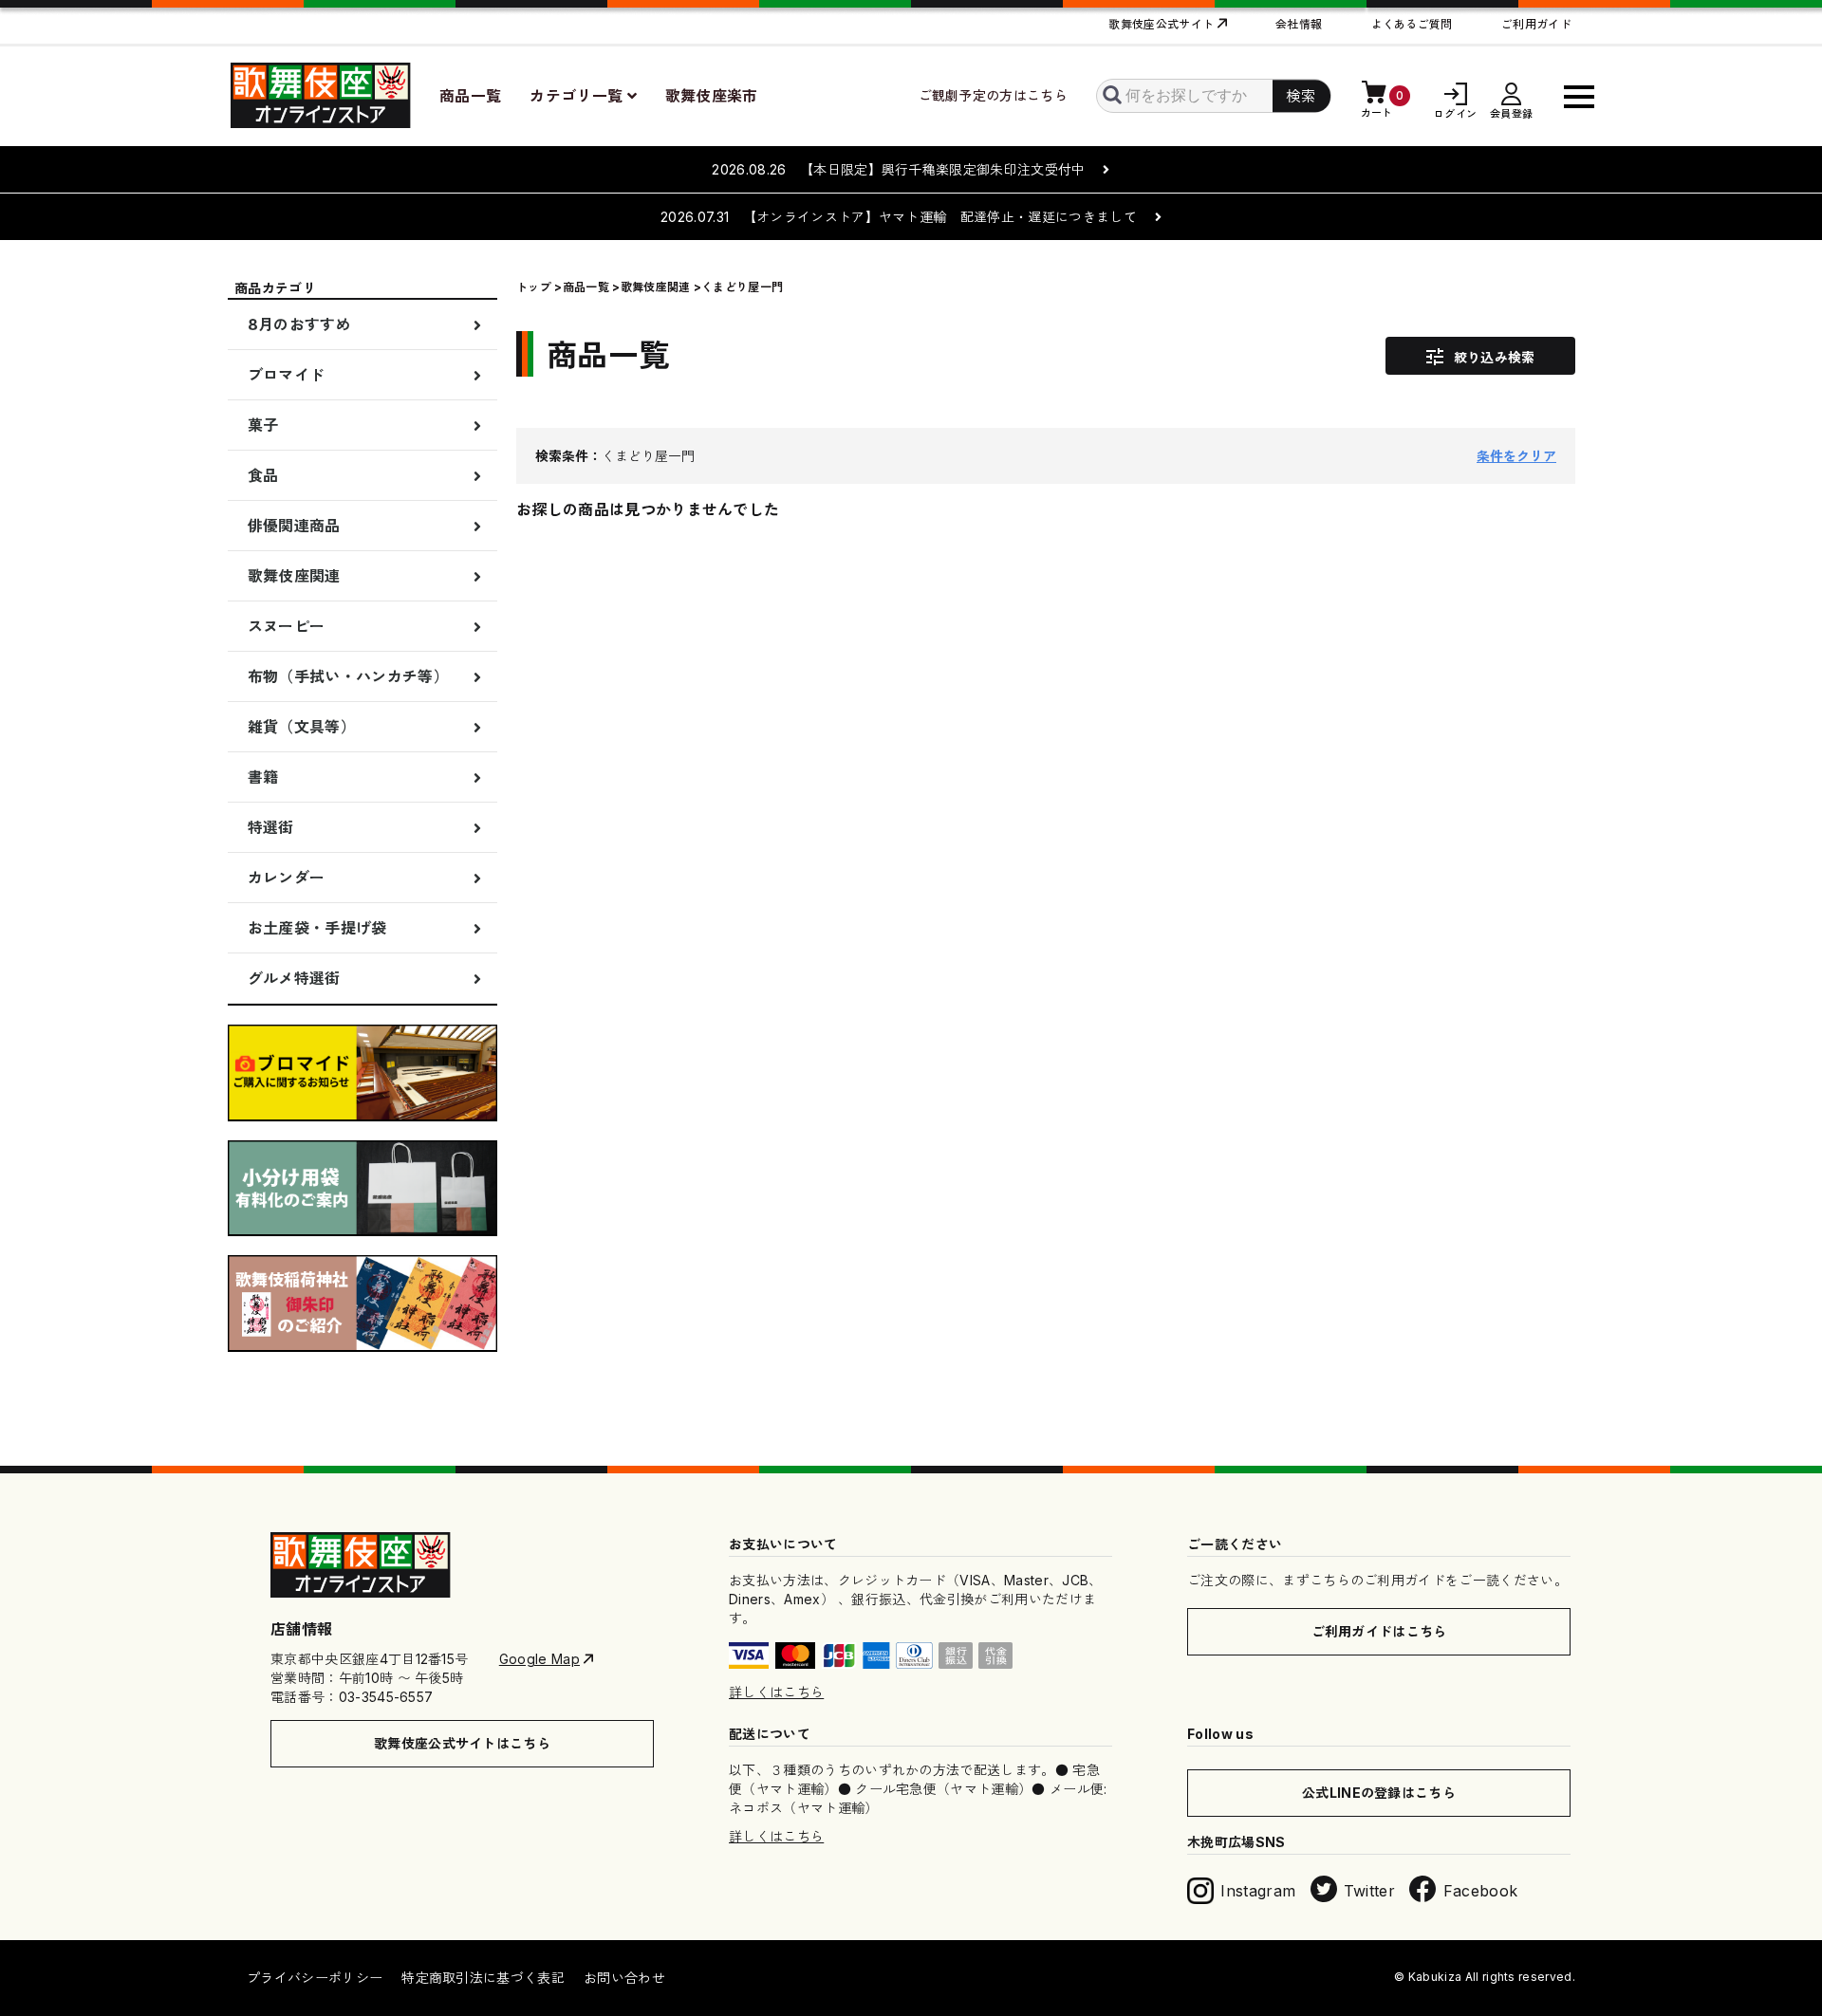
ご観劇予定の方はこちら (994, 95)
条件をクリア (1516, 456)
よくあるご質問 (1412, 24)
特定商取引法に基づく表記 (483, 1978)
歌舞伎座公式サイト (1161, 24)
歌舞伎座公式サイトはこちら (462, 1743)
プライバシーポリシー (315, 1978)
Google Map (539, 1659)
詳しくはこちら (776, 1692)
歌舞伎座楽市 (712, 96)
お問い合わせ (624, 1978)
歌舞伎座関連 (656, 287)
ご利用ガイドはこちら (1379, 1631)
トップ (534, 287)
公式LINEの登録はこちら (1379, 1793)
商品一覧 (470, 96)
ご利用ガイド (1536, 24)
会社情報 (1299, 24)
